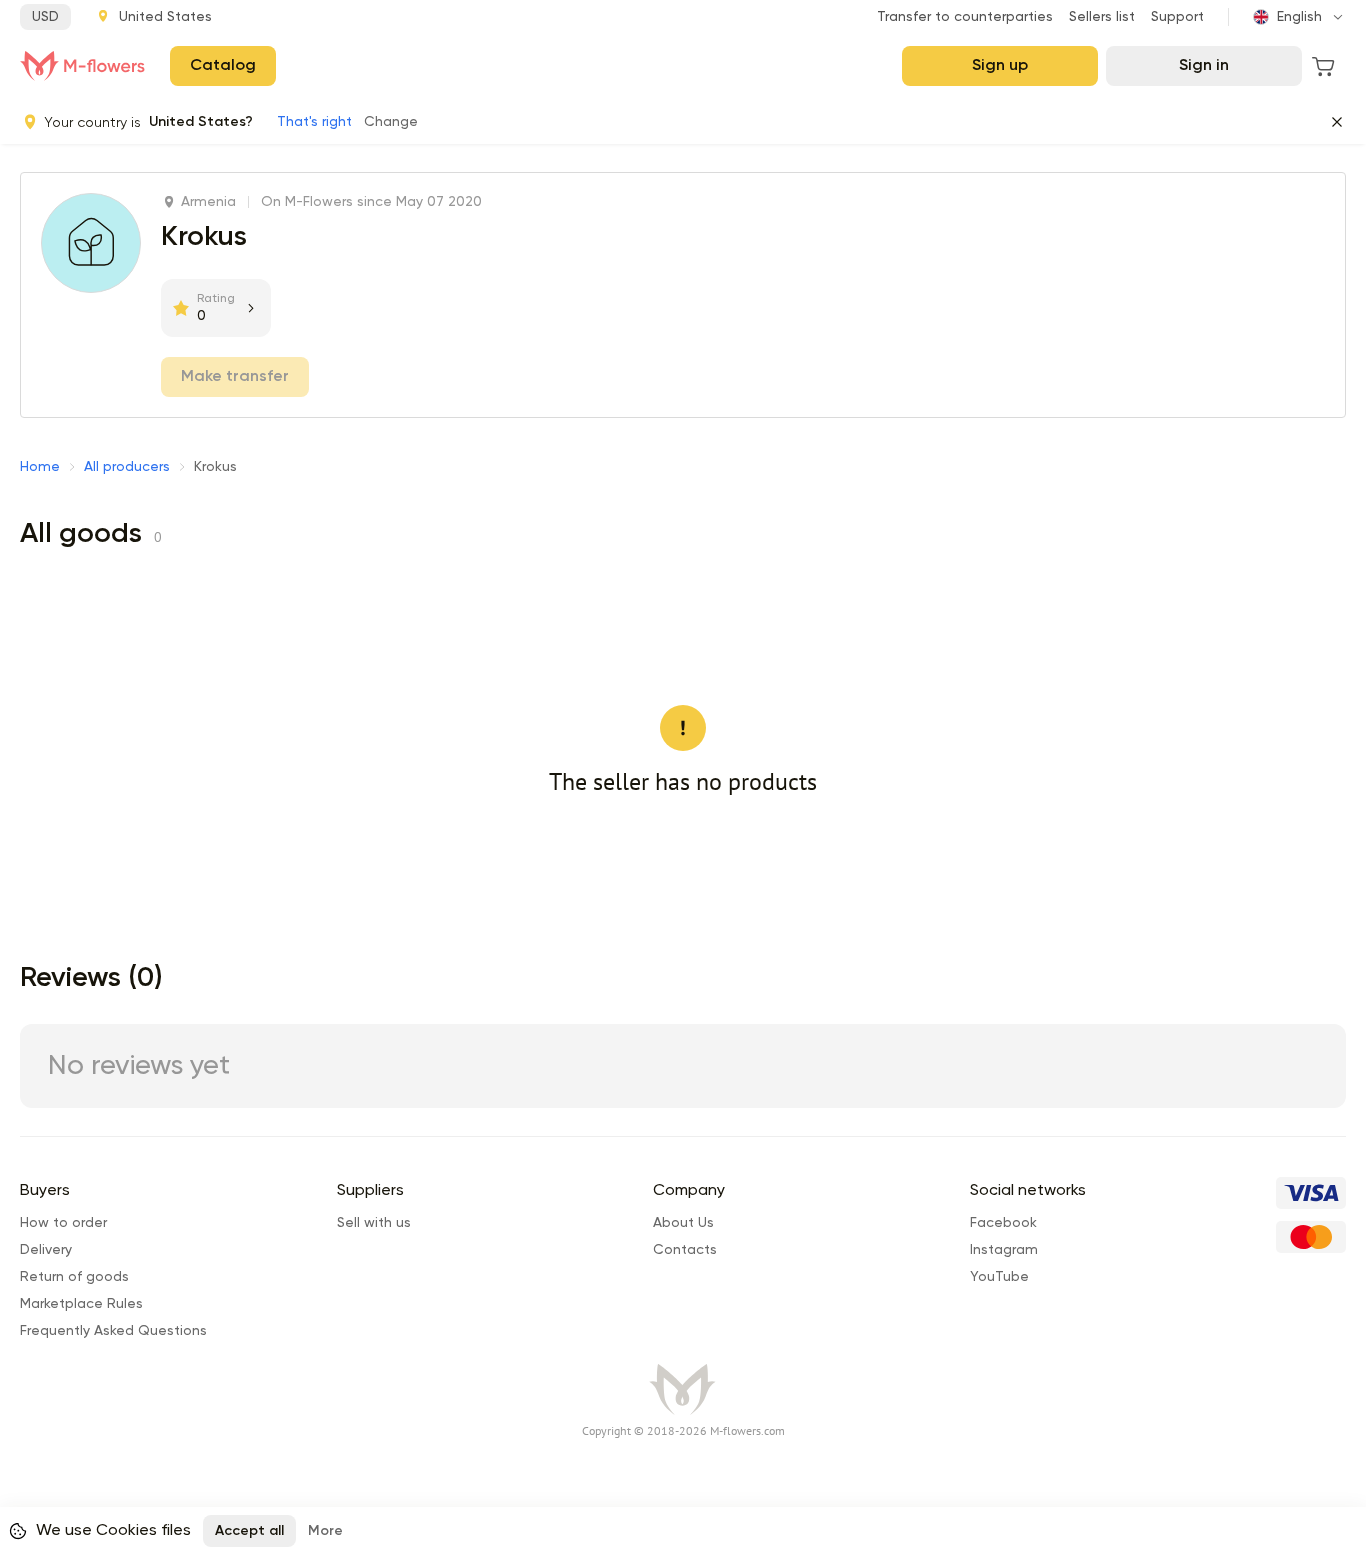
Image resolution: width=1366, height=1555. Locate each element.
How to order (63, 1223)
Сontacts (685, 1250)
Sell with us (374, 1223)
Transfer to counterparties (965, 17)
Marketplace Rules (81, 1304)
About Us (683, 1223)
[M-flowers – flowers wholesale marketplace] (83, 66)
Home (40, 467)
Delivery (46, 1250)
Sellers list (1102, 17)
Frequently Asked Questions (113, 1331)
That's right (314, 122)
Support (1177, 17)
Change (391, 122)
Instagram (1004, 1250)
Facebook (1003, 1223)
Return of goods (74, 1277)
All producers (127, 467)
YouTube (999, 1277)
